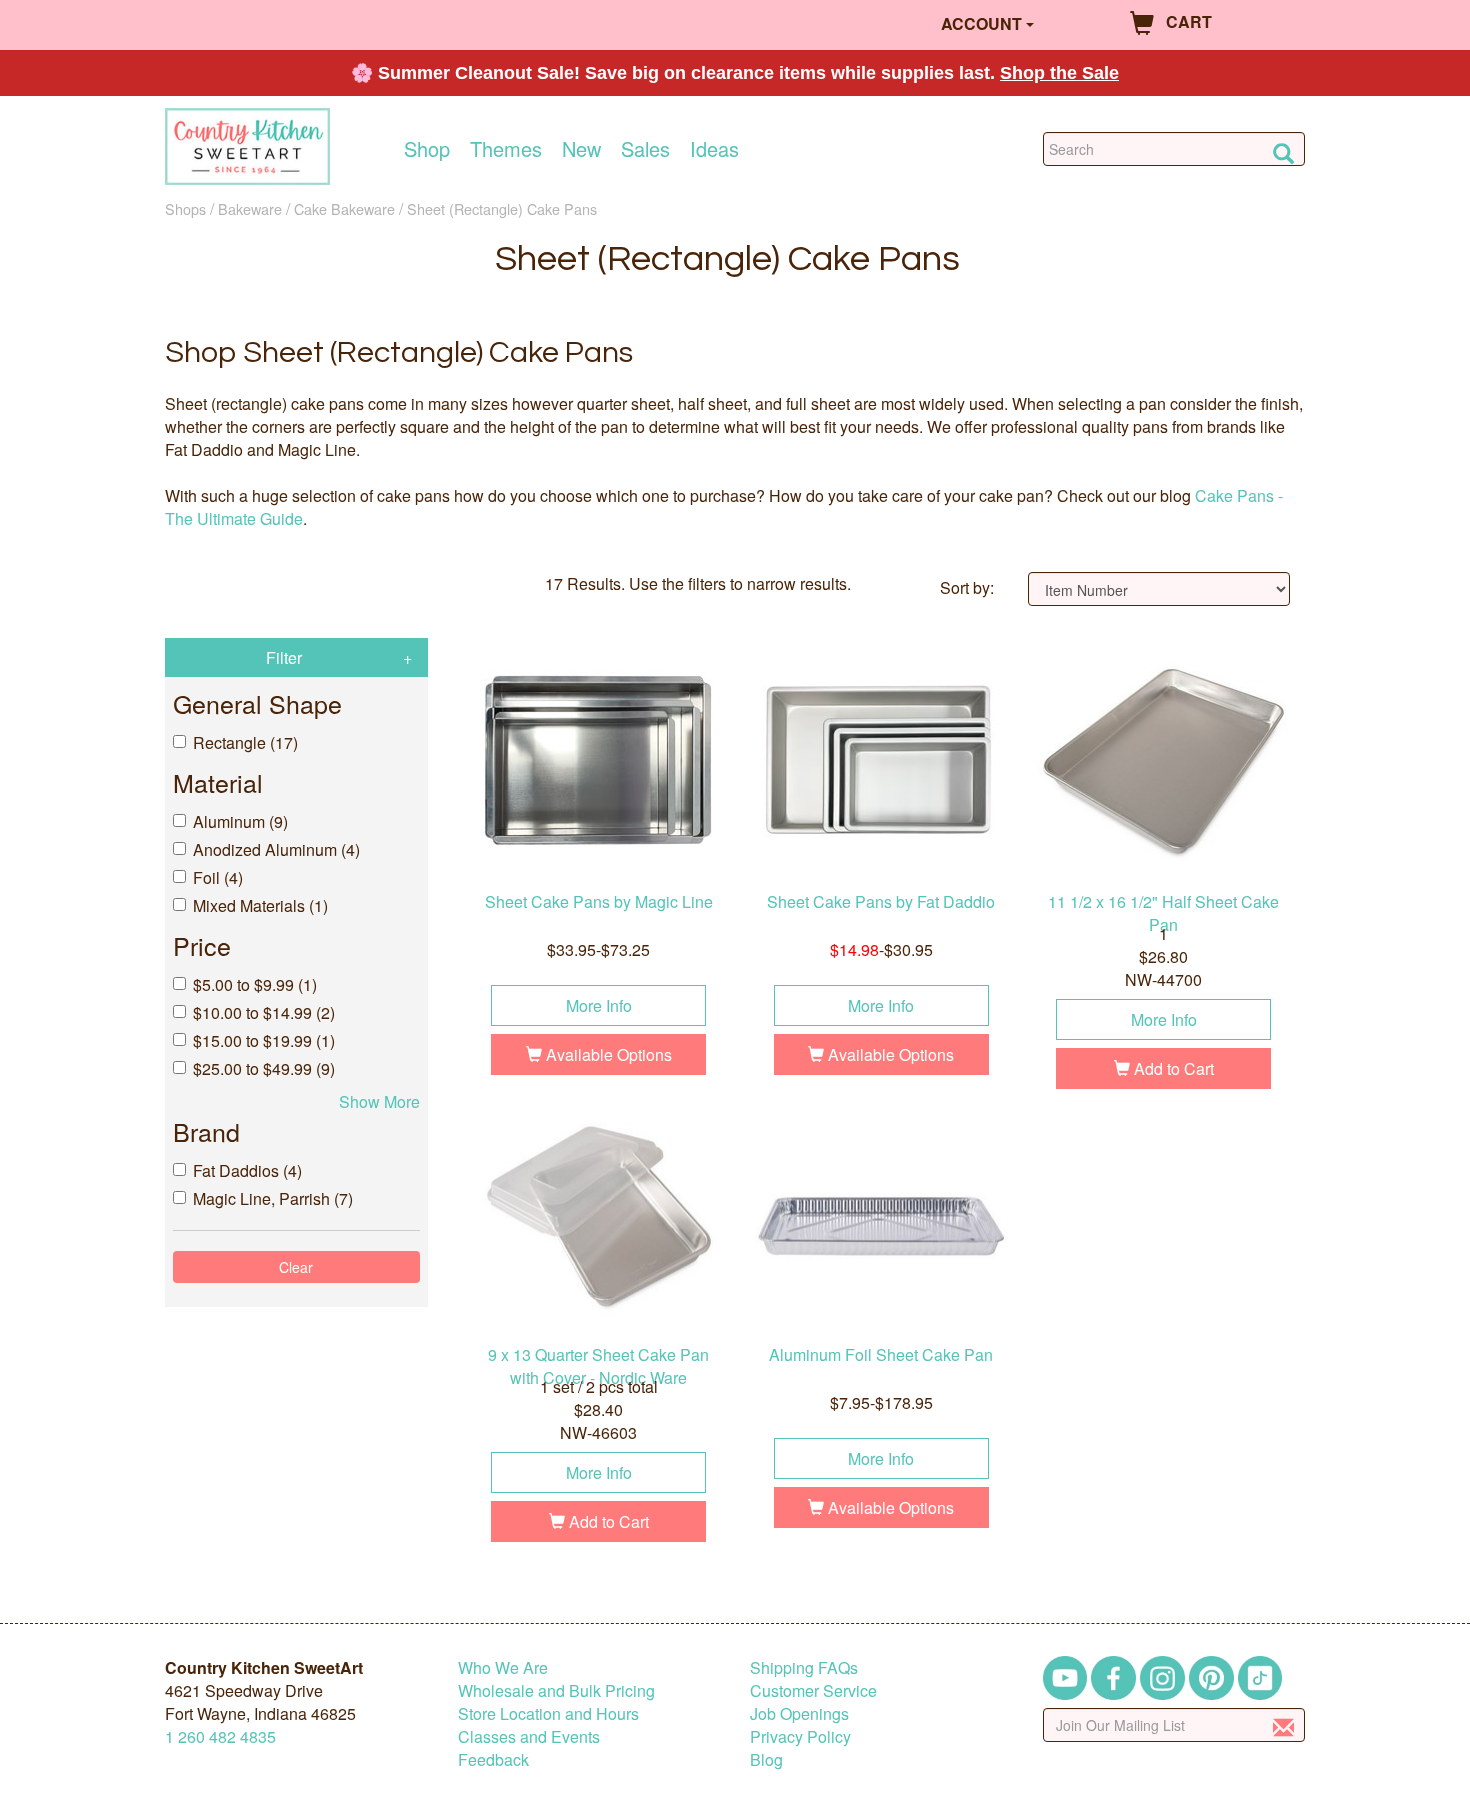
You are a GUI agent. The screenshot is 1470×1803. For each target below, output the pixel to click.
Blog (766, 1759)
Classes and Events (529, 1736)
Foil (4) (218, 877)
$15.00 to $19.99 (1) (264, 1040)
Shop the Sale (1059, 73)
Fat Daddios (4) (247, 1170)
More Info (599, 1005)
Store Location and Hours (548, 1713)
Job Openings (799, 1713)
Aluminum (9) (240, 821)
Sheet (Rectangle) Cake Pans (502, 208)
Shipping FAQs (804, 1667)
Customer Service (813, 1690)
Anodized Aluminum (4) (276, 849)
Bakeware (250, 208)
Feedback (493, 1759)
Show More (379, 1101)
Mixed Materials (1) (260, 905)
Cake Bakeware (344, 208)
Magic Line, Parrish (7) (273, 1198)
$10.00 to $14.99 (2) (264, 1012)
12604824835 (220, 1736)
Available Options (607, 1054)
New (581, 149)
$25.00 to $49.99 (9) (264, 1068)
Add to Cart (1172, 1068)
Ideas (714, 149)
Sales (645, 149)
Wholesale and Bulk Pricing (556, 1690)
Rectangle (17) (245, 742)
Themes (506, 149)
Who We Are (503, 1667)
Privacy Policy (800, 1736)
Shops (185, 208)
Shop (427, 149)
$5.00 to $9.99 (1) (255, 984)
